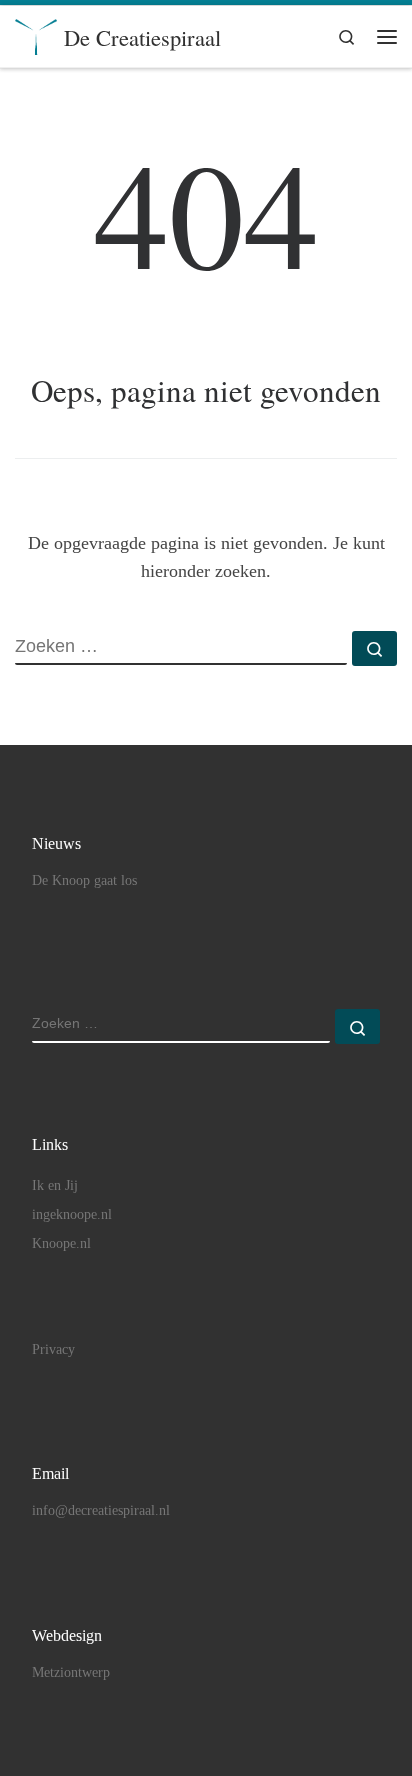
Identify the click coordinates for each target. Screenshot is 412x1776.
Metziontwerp (71, 1672)
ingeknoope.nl (72, 1214)
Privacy (53, 1349)
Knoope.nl (61, 1243)
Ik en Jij (55, 1185)
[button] (42, 64)
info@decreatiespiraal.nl (101, 1510)
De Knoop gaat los (84, 880)
